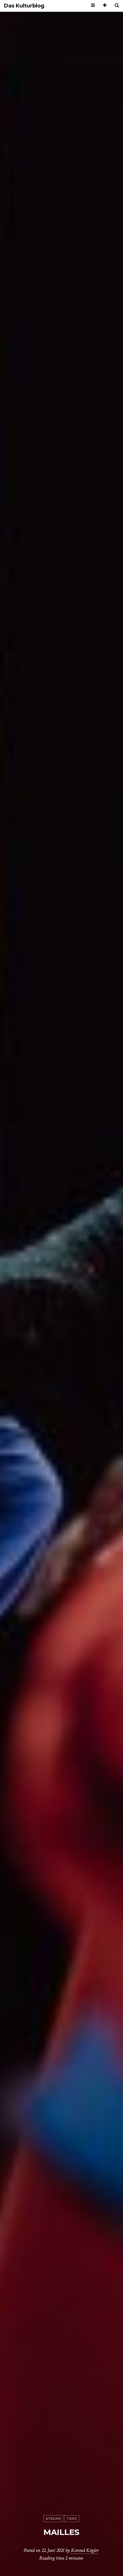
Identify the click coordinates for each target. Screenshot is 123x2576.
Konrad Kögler (85, 2550)
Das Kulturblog (24, 6)
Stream (53, 2519)
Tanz (72, 2519)
